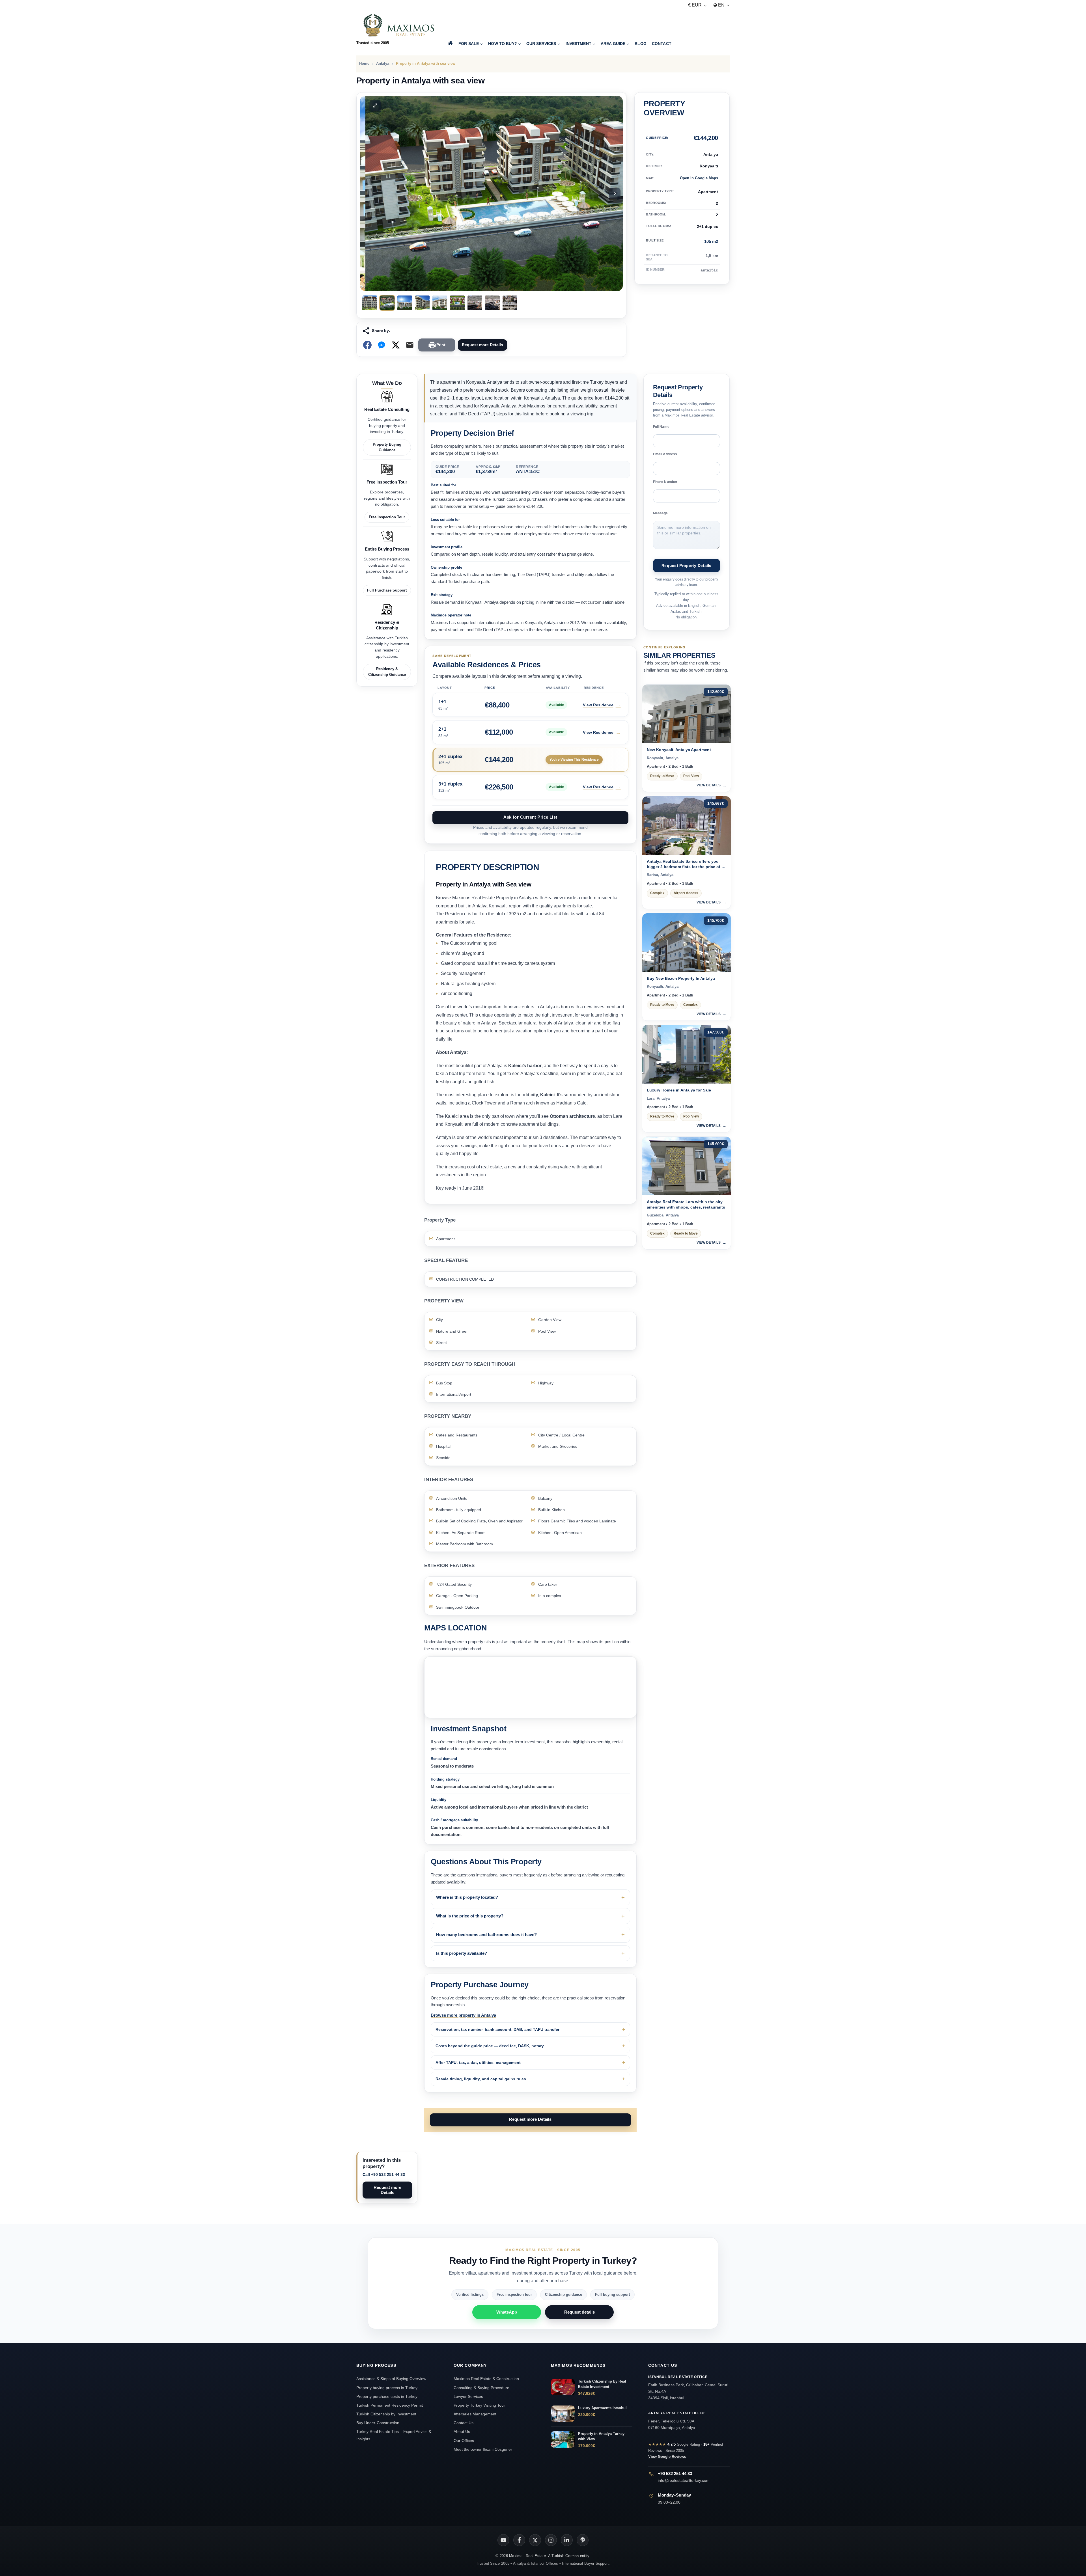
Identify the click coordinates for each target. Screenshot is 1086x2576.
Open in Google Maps (699, 178)
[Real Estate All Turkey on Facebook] (519, 2540)
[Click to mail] (410, 345)
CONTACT (662, 44)
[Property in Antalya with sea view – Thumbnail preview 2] (387, 303)
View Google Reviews (667, 2457)
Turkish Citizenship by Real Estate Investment (602, 2384)
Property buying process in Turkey (387, 2388)
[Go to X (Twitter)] (535, 2540)
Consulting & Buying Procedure (481, 2388)
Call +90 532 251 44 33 (384, 2174)
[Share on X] (396, 345)
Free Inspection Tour (387, 517)
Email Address (665, 454)
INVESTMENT (578, 44)
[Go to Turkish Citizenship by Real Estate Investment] (563, 2387)
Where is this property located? (467, 1897)
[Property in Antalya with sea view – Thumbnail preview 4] (422, 303)
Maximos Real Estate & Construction (487, 2379)
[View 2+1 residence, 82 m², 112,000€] (530, 732)
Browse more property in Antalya (463, 2015)
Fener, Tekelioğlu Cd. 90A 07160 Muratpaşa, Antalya (677, 2420)
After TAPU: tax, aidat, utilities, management (478, 2062)
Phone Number (665, 482)
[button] (370, 105)
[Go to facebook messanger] (382, 345)
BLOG (641, 44)
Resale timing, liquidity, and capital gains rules (481, 2079)
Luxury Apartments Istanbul (602, 2408)
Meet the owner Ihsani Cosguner (483, 2449)
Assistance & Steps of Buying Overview (391, 2379)
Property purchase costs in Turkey (387, 2396)
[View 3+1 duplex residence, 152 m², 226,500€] (530, 787)
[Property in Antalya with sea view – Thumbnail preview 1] (370, 303)
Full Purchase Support (387, 590)
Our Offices (464, 2441)
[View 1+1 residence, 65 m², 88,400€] (530, 705)
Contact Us (464, 2423)
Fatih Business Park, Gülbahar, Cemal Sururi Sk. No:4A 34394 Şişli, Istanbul (688, 2388)
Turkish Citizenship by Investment (386, 2414)
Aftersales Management (475, 2414)
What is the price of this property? (470, 1916)
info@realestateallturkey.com (684, 2480)
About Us (462, 2432)
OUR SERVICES (541, 44)
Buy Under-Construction (378, 2423)
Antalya (383, 63)
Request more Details (482, 345)
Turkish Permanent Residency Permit (390, 2405)
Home (364, 63)
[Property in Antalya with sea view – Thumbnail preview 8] (492, 303)
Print (441, 345)
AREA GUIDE (613, 44)
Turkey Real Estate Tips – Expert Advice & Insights (394, 2435)
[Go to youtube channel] (503, 2540)
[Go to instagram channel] (551, 2540)
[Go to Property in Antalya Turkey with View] (563, 2439)
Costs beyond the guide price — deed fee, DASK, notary (490, 2046)
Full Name (661, 427)
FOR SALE (469, 44)
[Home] (450, 44)
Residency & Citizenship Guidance (387, 672)
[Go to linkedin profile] (567, 2540)
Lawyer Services (468, 2396)
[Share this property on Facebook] (367, 345)
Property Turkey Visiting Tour (479, 2405)
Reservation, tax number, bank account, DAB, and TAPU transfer (497, 2029)
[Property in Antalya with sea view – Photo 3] (491, 193)
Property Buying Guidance (387, 447)
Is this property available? (462, 1953)
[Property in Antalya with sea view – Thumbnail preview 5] (440, 303)
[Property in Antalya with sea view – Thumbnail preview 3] (405, 303)
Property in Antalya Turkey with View (601, 2436)
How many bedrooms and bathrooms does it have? (486, 1935)
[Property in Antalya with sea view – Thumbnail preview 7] (475, 303)
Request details (579, 2312)
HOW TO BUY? (503, 44)
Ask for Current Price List (530, 817)
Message (661, 513)
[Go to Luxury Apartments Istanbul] (563, 2414)
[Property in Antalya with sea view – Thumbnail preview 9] (510, 303)
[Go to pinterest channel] (583, 2540)
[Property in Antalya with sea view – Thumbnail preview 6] (457, 303)
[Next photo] (615, 193)
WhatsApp (507, 2312)
